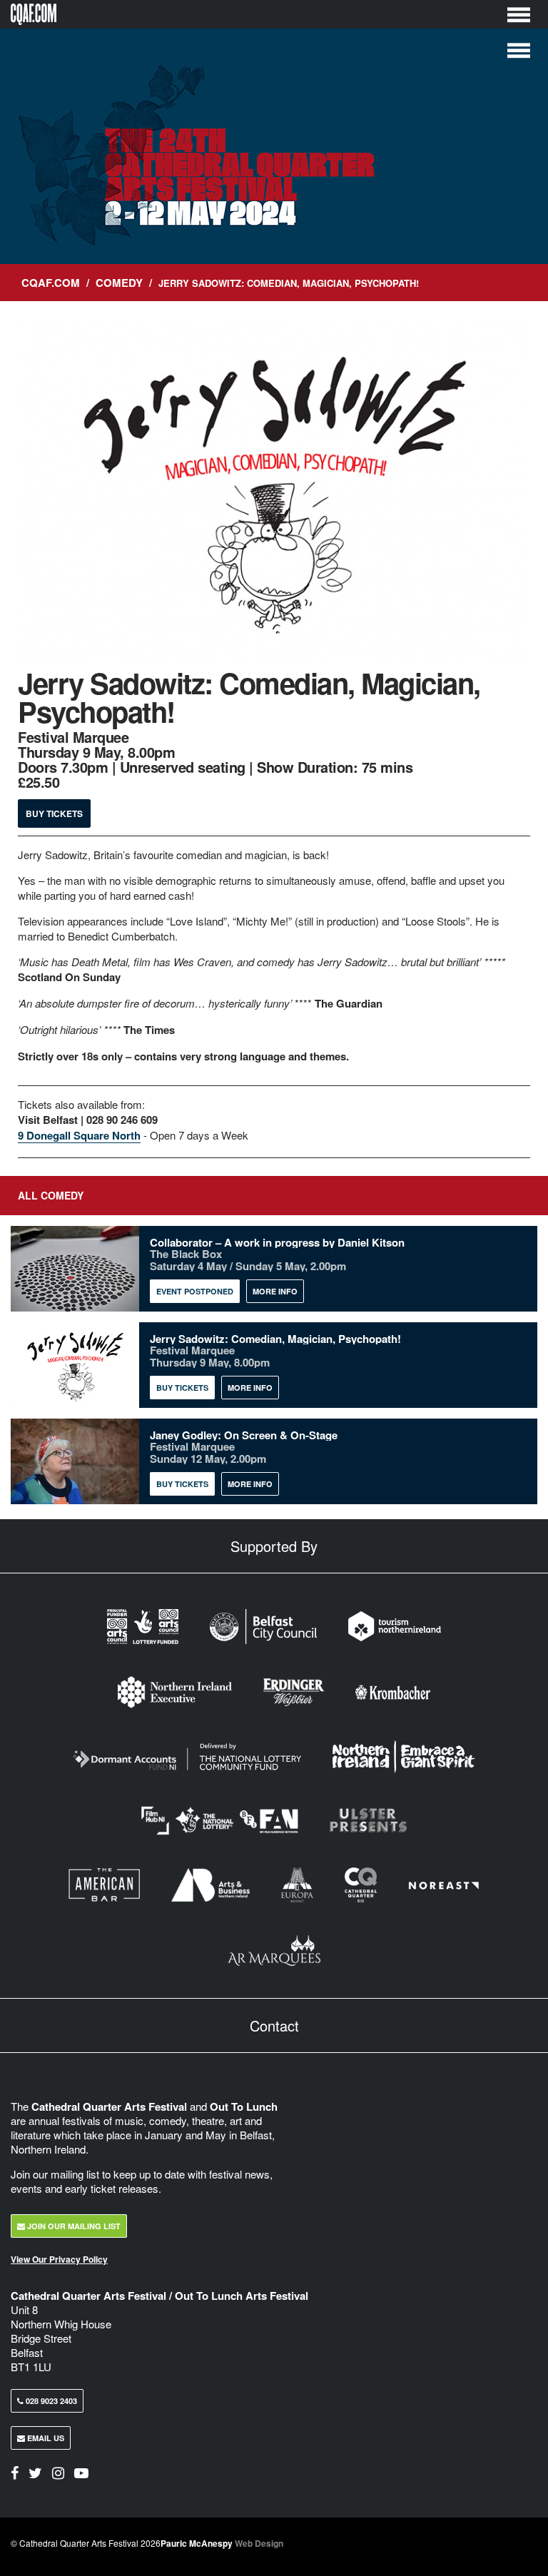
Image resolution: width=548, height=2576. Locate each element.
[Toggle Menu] (519, 14)
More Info (275, 1291)
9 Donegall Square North (79, 1135)
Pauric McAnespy (222, 2543)
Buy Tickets (54, 813)
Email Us (45, 2438)
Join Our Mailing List (73, 2226)
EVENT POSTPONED (195, 1291)
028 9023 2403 (50, 2401)
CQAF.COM (51, 283)
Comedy (119, 283)
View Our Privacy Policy (59, 2259)
